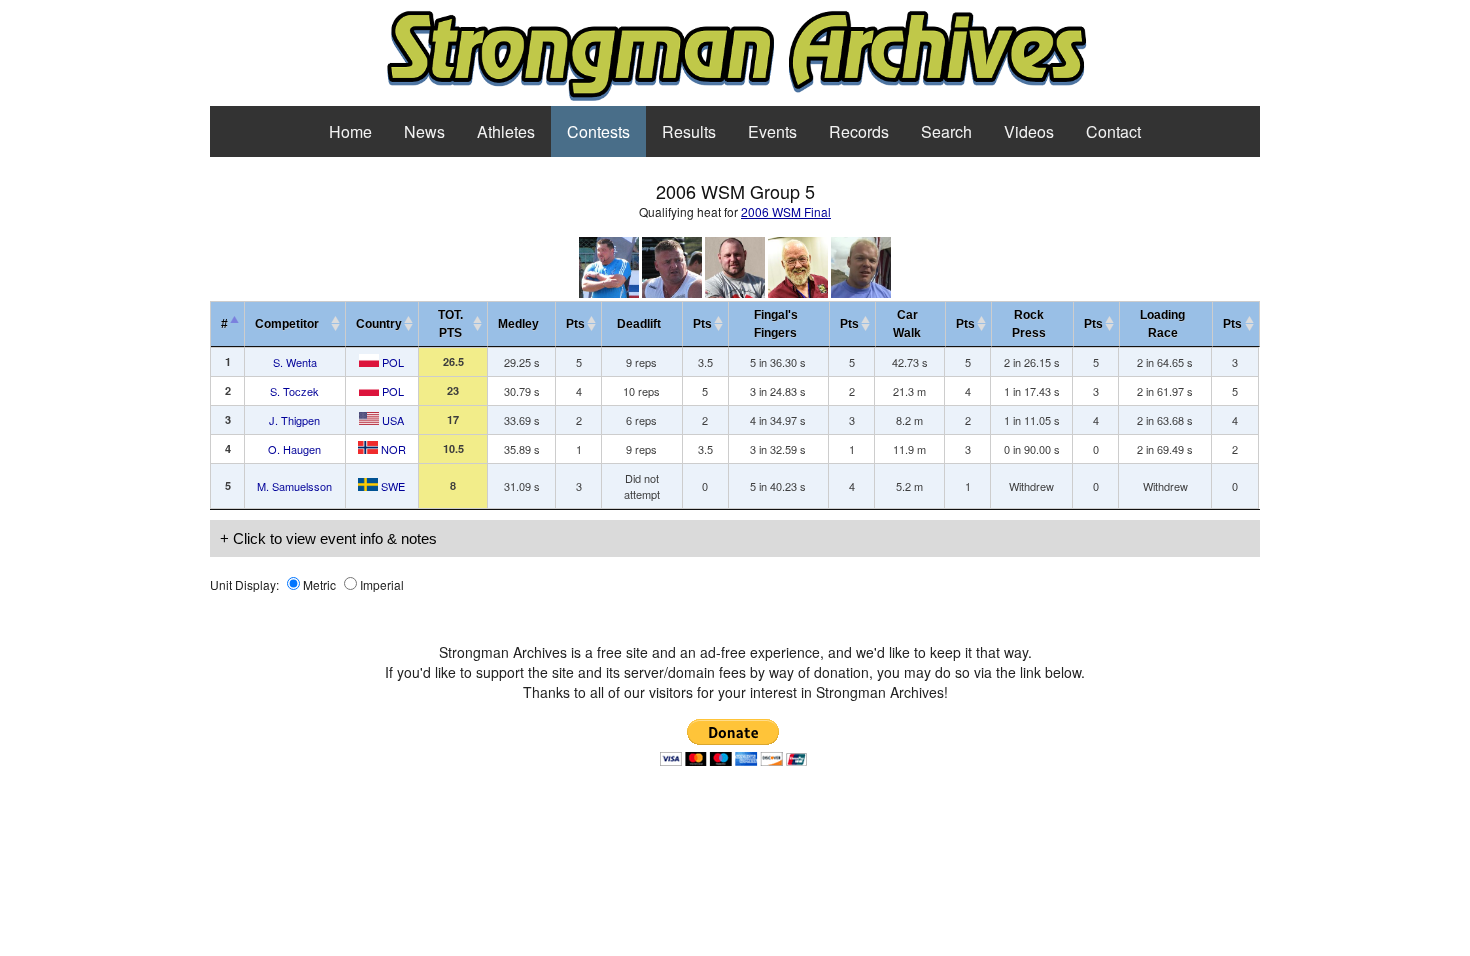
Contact (1113, 131)
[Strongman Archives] (735, 97)
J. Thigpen (294, 420)
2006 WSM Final (786, 211)
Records (859, 131)
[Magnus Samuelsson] (861, 292)
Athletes (506, 131)
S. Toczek (294, 391)
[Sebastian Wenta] (609, 292)
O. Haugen (294, 449)
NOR (392, 449)
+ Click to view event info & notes (328, 538)
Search (946, 131)
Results (689, 131)
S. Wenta (295, 362)
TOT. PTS (450, 324)
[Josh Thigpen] (735, 292)
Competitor (291, 324)
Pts (575, 324)
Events (772, 131)
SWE (391, 486)
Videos (1029, 131)
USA (391, 420)
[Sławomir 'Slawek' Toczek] (672, 292)
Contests (598, 131)
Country (379, 324)
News (424, 131)
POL (391, 362)
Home (350, 131)
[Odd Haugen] (798, 292)
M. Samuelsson (294, 486)
